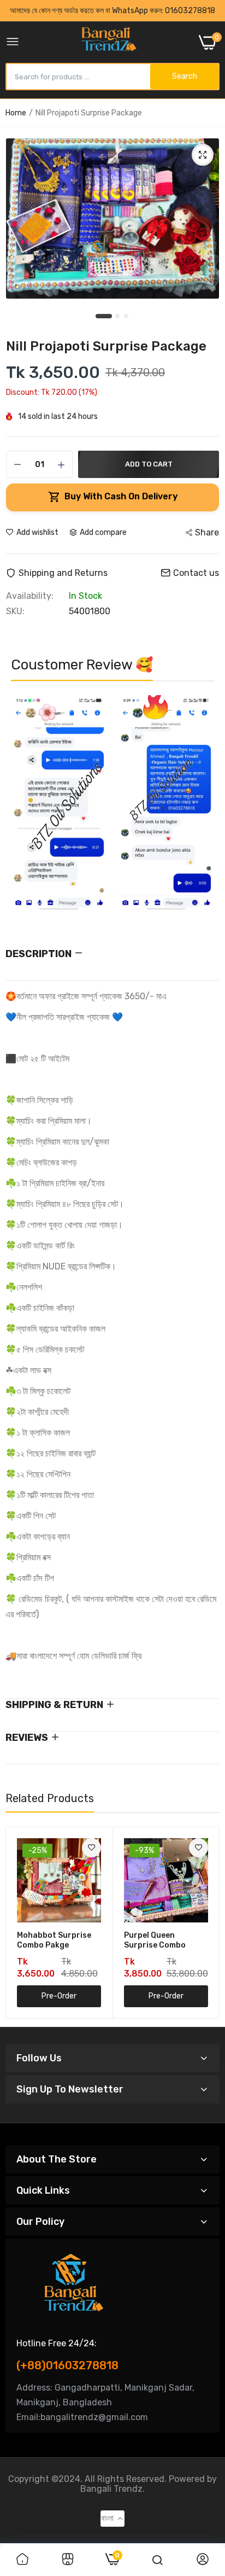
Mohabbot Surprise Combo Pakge (54, 1940)
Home (16, 113)
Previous (25, 808)
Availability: (30, 596)
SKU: (15, 611)
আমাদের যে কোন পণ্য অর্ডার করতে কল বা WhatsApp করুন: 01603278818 (112, 11)
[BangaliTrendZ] (109, 42)
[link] (91, 1848)
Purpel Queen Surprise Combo (155, 1940)
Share (207, 532)
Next (200, 808)
